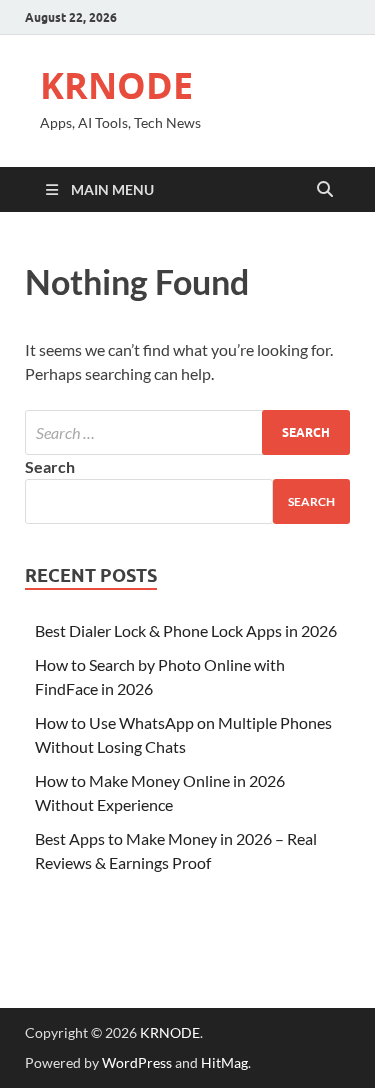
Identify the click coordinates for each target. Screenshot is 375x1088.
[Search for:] (187, 432)
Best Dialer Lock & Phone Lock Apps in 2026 (186, 630)
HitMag (224, 1062)
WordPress (137, 1062)
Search (50, 466)
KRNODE (116, 85)
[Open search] (325, 190)
